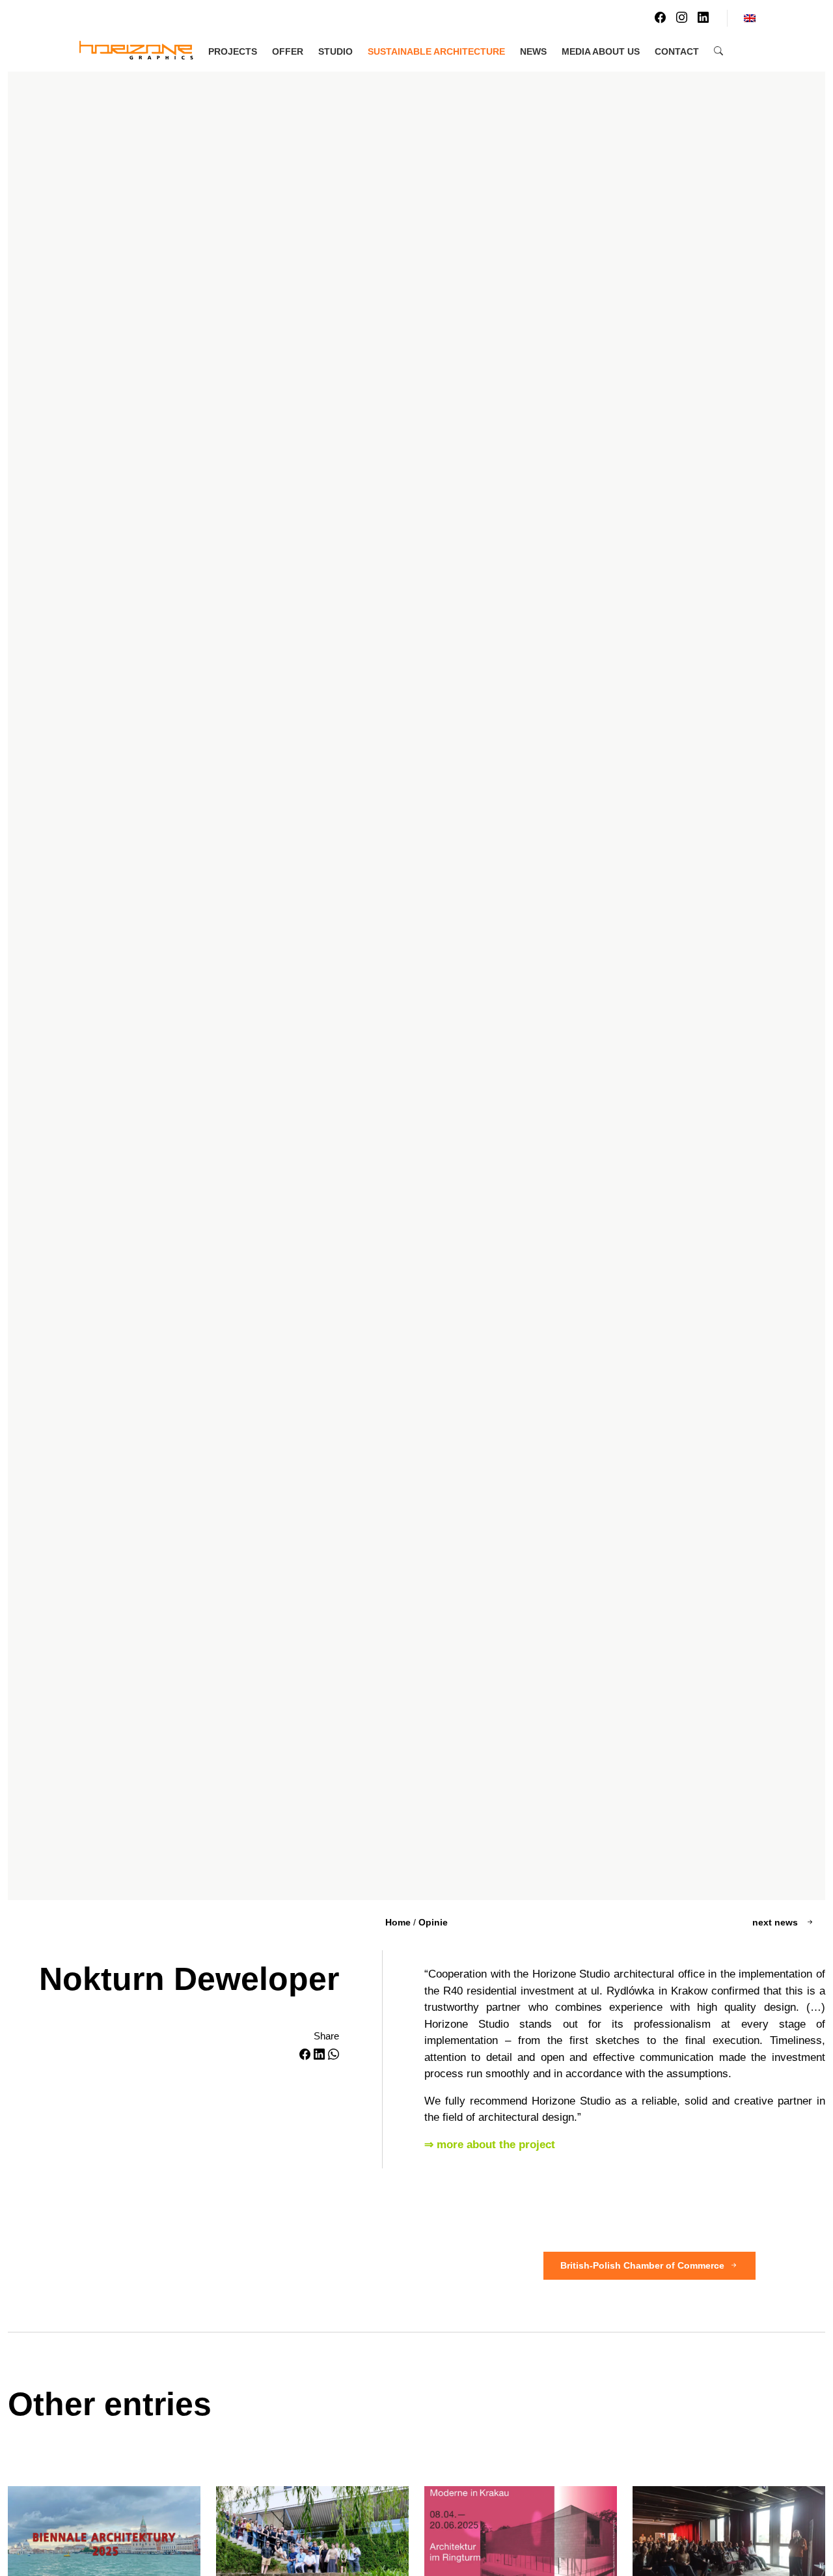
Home (398, 1922)
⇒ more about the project (490, 2145)
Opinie (433, 1922)
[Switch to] (750, 18)
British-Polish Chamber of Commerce (642, 2265)
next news (776, 1922)
